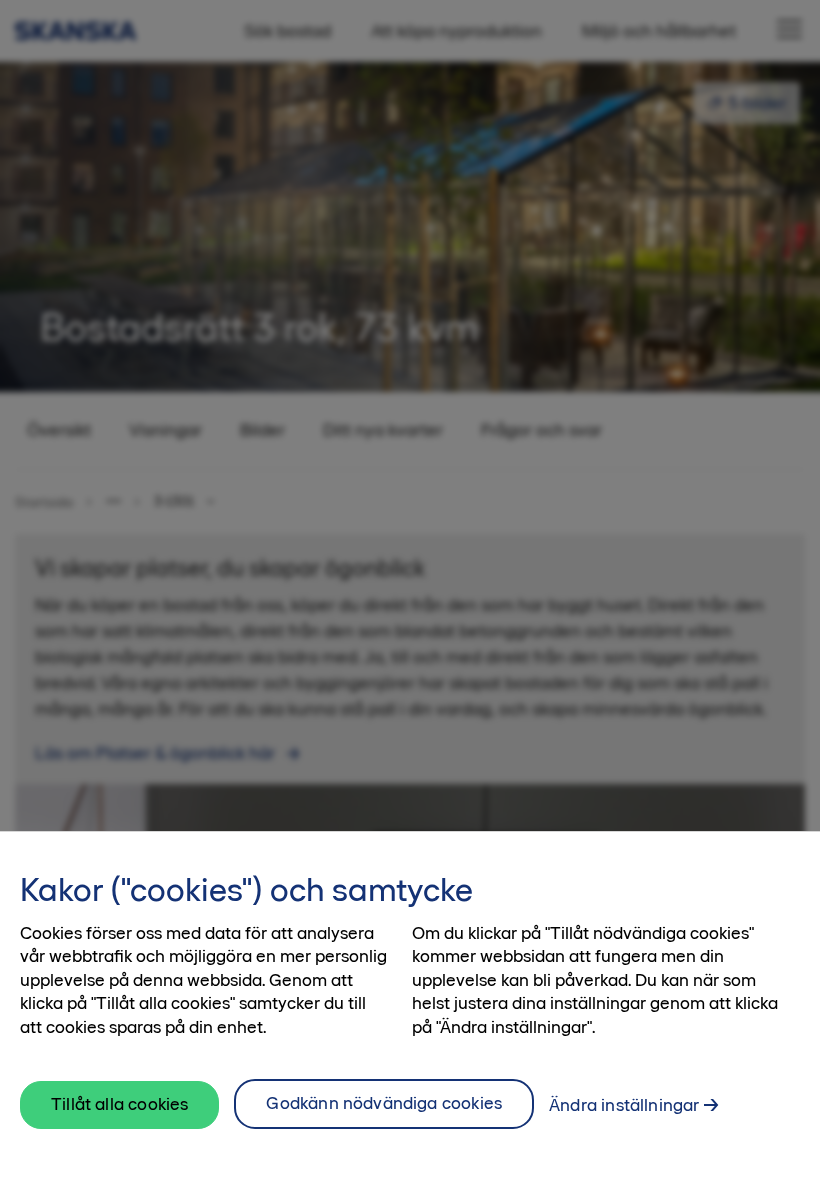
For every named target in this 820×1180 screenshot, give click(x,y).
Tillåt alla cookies (119, 1104)
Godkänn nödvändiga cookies (384, 1103)
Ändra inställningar (624, 1105)
